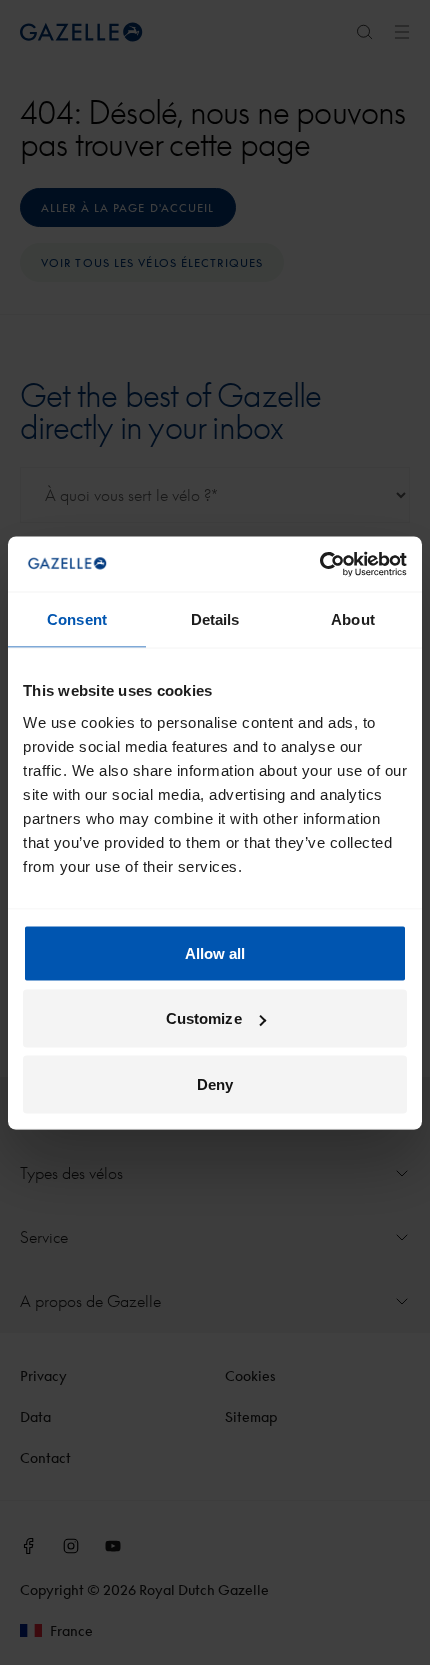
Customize (204, 1018)
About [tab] (353, 619)
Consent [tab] (77, 619)
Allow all (215, 952)
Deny (215, 1083)
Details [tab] (215, 619)
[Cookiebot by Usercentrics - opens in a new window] (319, 564)
